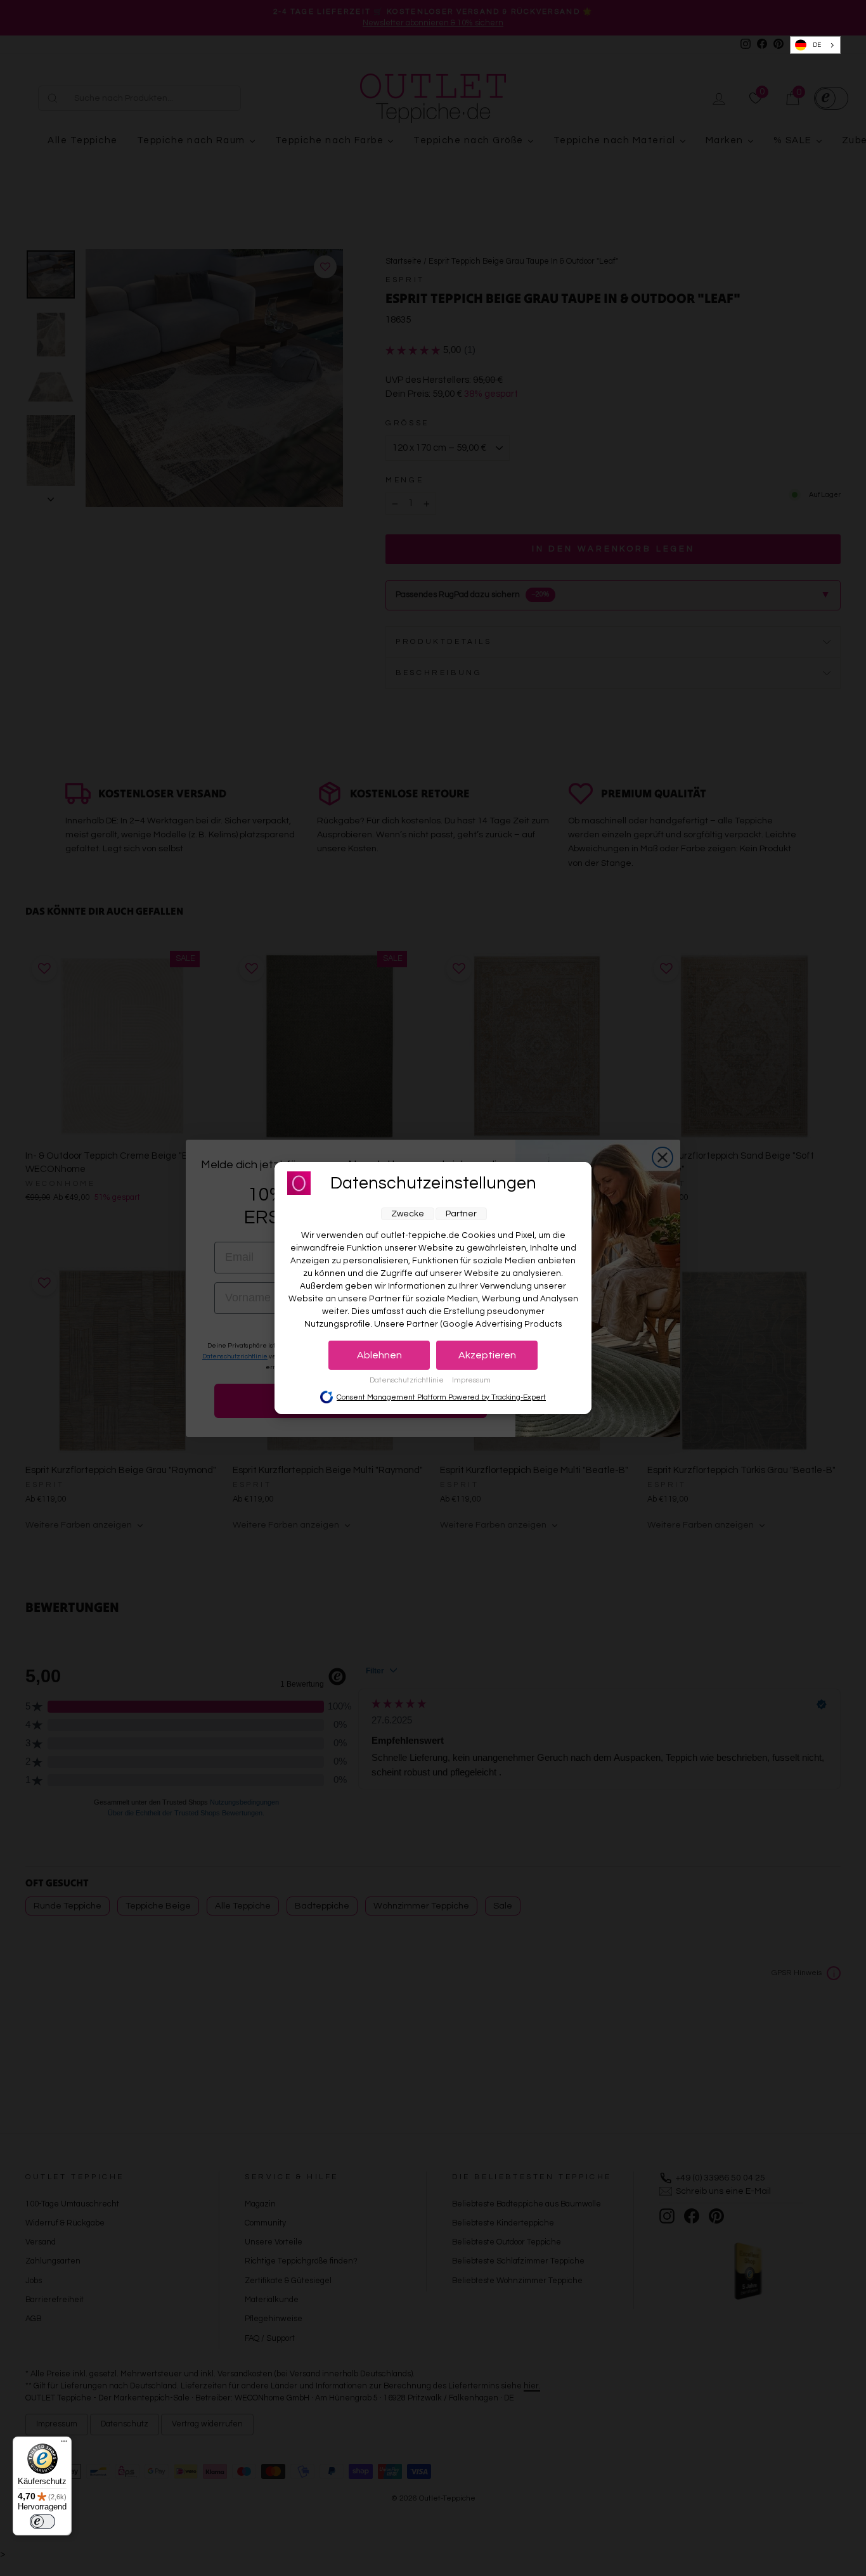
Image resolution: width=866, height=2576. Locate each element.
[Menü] (64, 2444)
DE (817, 45)
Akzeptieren (487, 1355)
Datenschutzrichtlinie (408, 1380)
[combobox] (816, 45)
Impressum (471, 1380)
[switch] (42, 2521)
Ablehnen (379, 1355)
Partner (461, 1214)
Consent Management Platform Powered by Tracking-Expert (441, 1397)
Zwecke (408, 1214)
